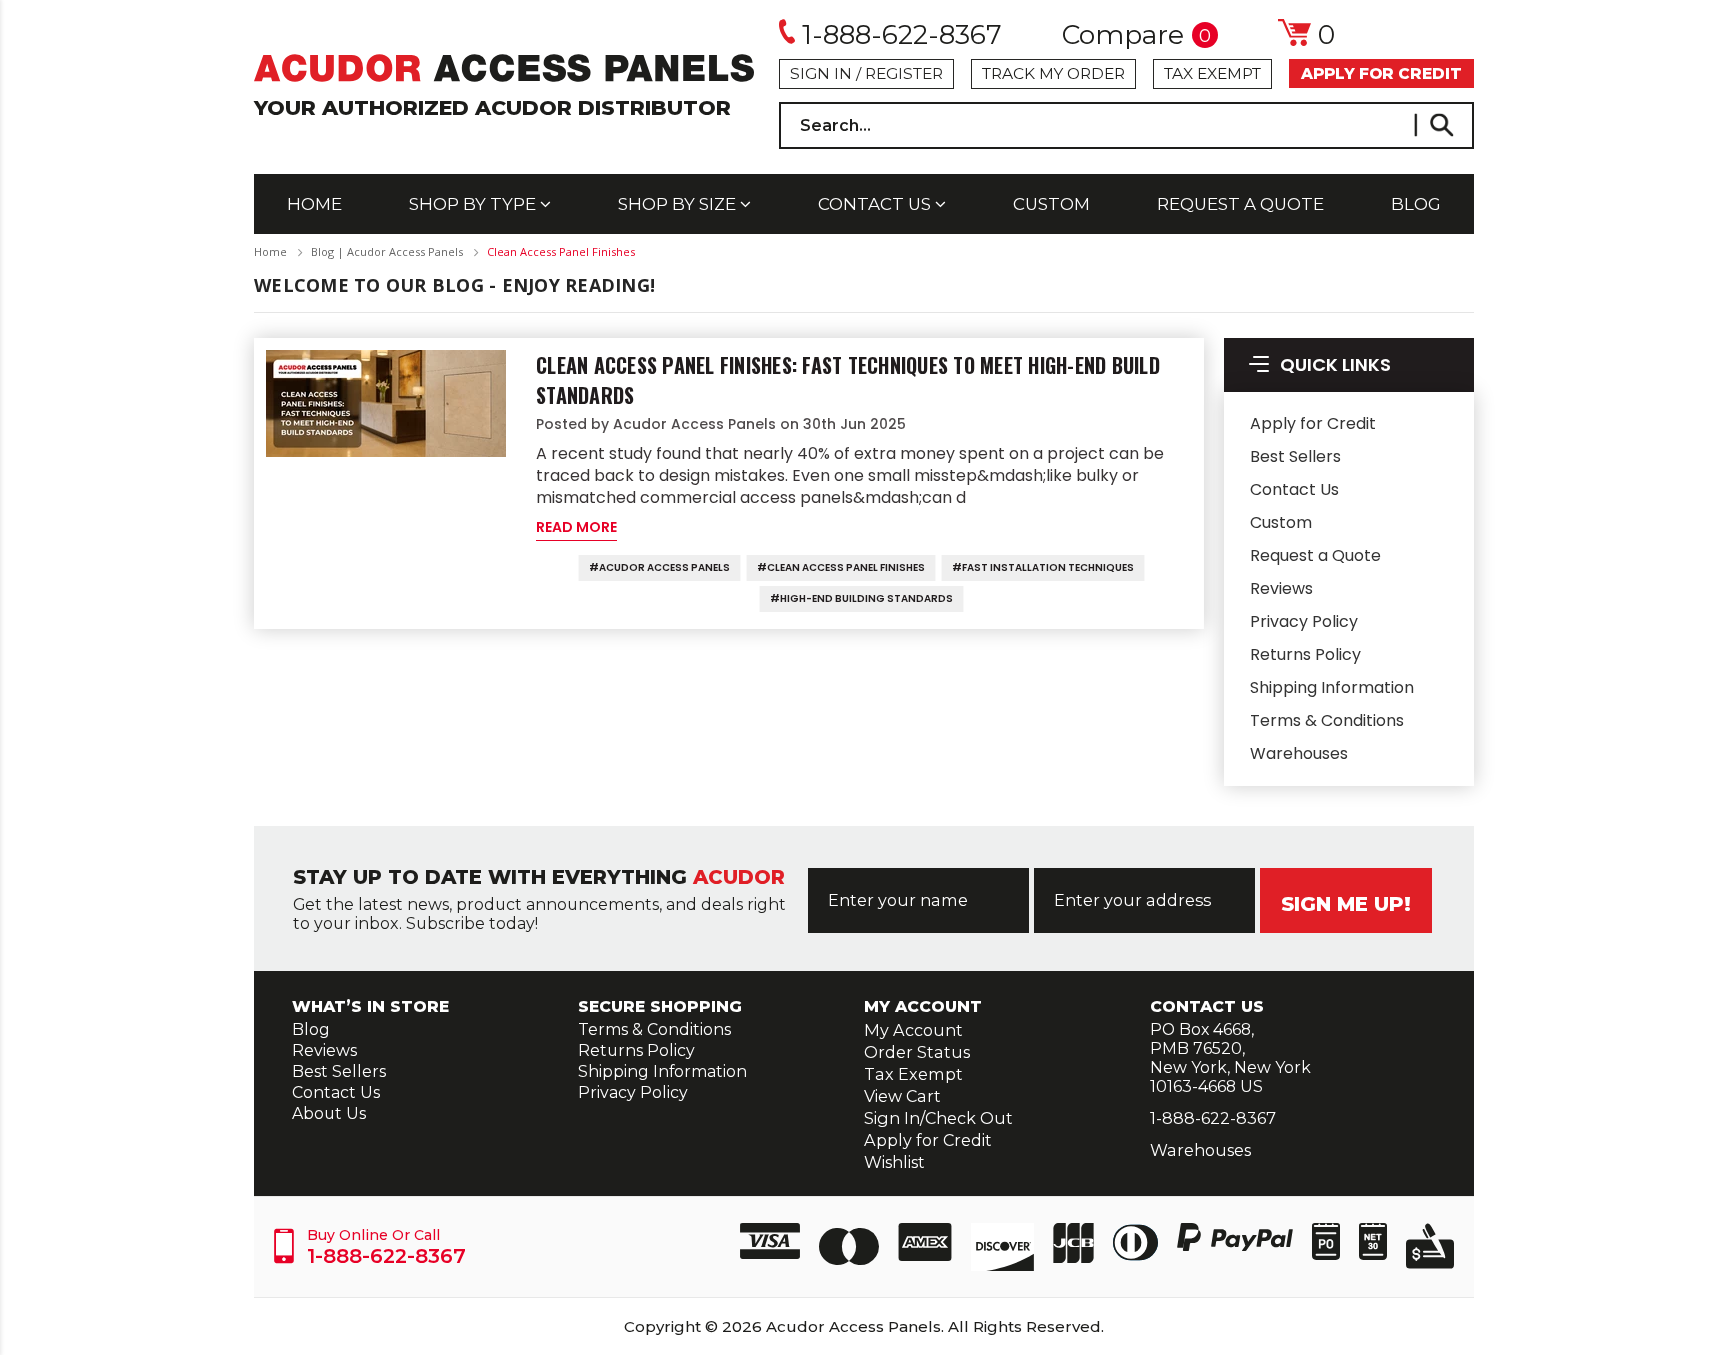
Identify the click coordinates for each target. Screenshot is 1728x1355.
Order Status (917, 1052)
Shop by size (679, 204)
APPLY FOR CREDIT (1381, 73)
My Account (913, 1030)
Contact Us (876, 204)
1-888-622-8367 (902, 34)
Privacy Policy (1304, 621)
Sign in (821, 73)
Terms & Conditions (1327, 720)
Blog (1416, 204)
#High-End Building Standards (861, 598)
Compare (1136, 35)
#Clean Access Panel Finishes (841, 567)
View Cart (902, 1096)
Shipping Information (1332, 687)
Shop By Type (474, 204)
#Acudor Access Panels (659, 567)
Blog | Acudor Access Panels (387, 251)
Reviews (1281, 588)
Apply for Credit (1313, 423)
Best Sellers (1295, 456)
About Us (329, 1113)
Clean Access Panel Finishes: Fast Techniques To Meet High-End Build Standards (848, 380)
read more (576, 527)
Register (904, 73)
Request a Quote (1240, 204)
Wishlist (894, 1162)
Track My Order (1053, 73)
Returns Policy (1305, 654)
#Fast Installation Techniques (1043, 567)
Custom (1051, 204)
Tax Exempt (1212, 73)
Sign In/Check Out (938, 1118)
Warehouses (1299, 753)
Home (314, 204)
